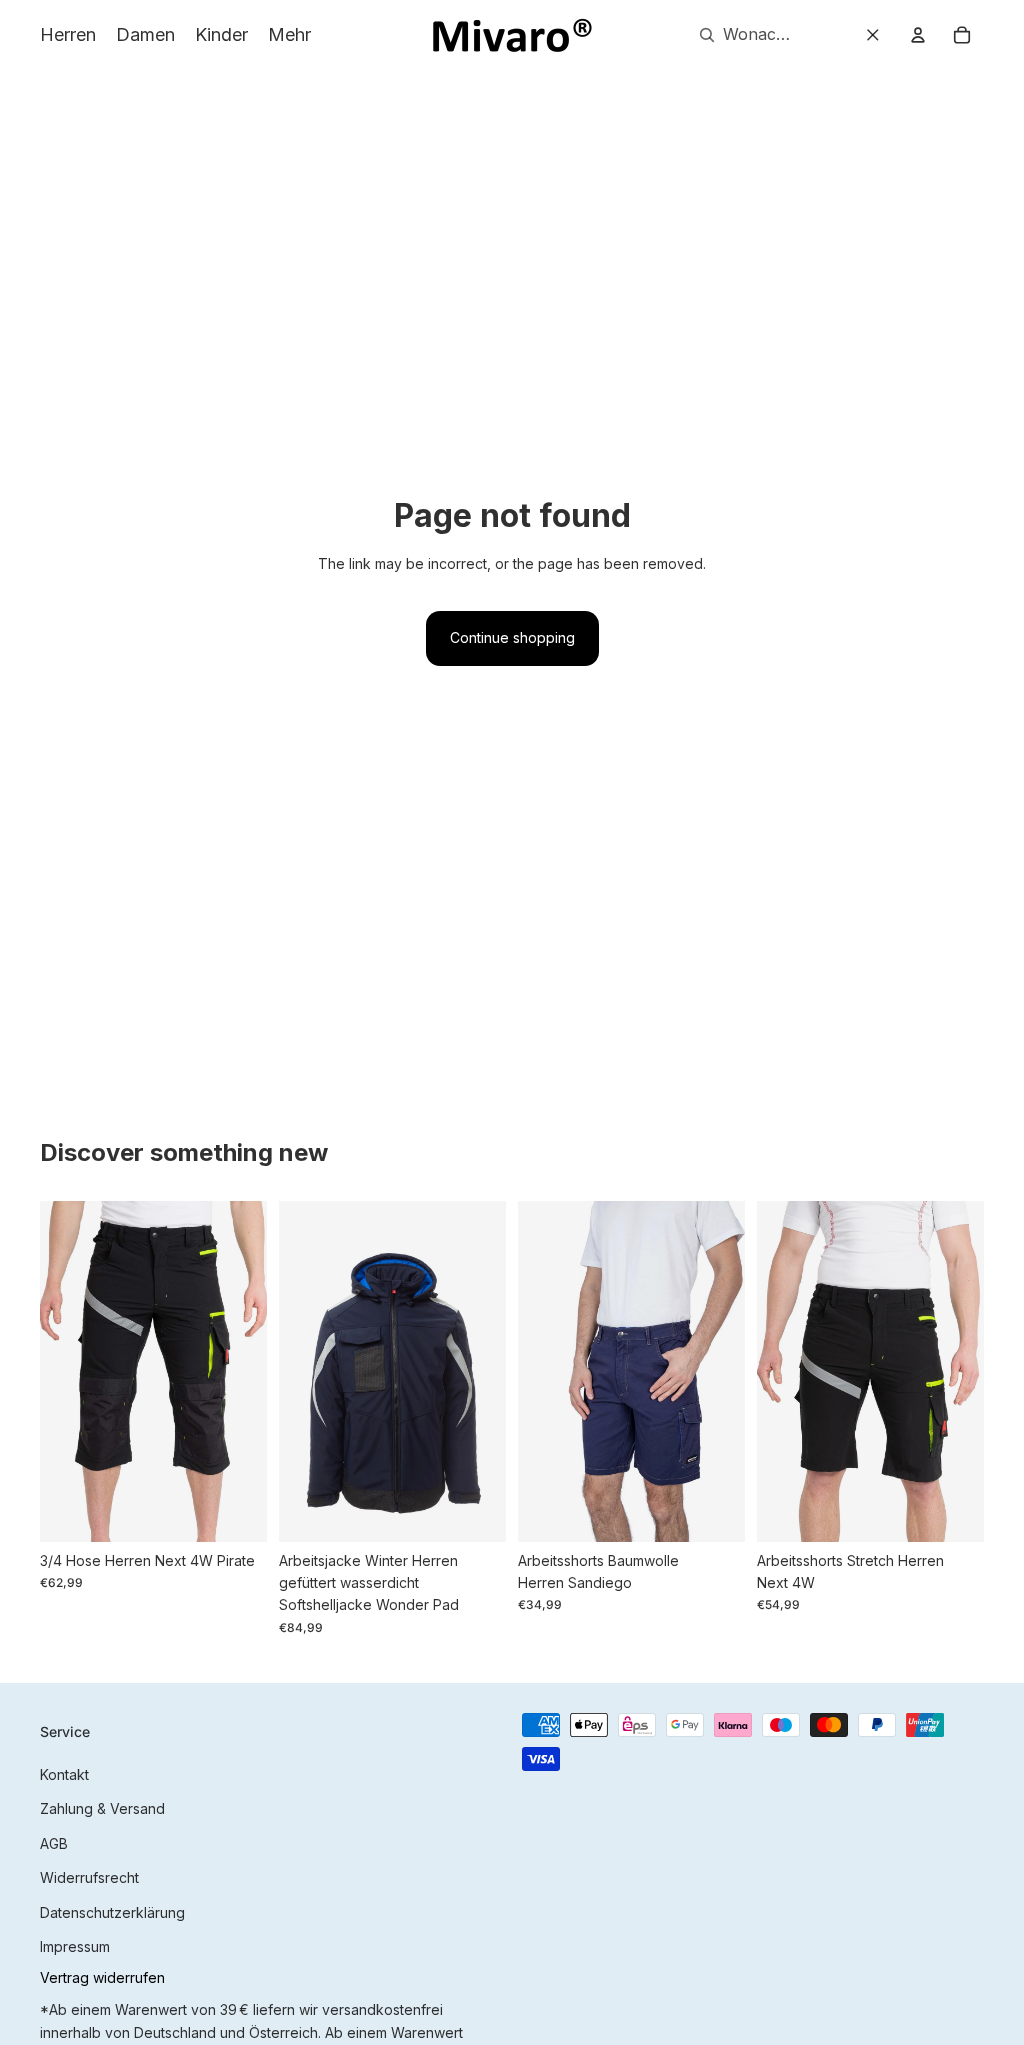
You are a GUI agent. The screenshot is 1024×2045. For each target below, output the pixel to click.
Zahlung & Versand (102, 1808)
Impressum (75, 1946)
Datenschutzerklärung (112, 1912)
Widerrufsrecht (89, 1877)
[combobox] (739, 35)
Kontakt (64, 1774)
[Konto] (918, 35)
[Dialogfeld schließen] (873, 35)
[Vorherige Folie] (55, 1371)
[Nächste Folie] (251, 1371)
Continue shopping (512, 637)
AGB (54, 1843)
